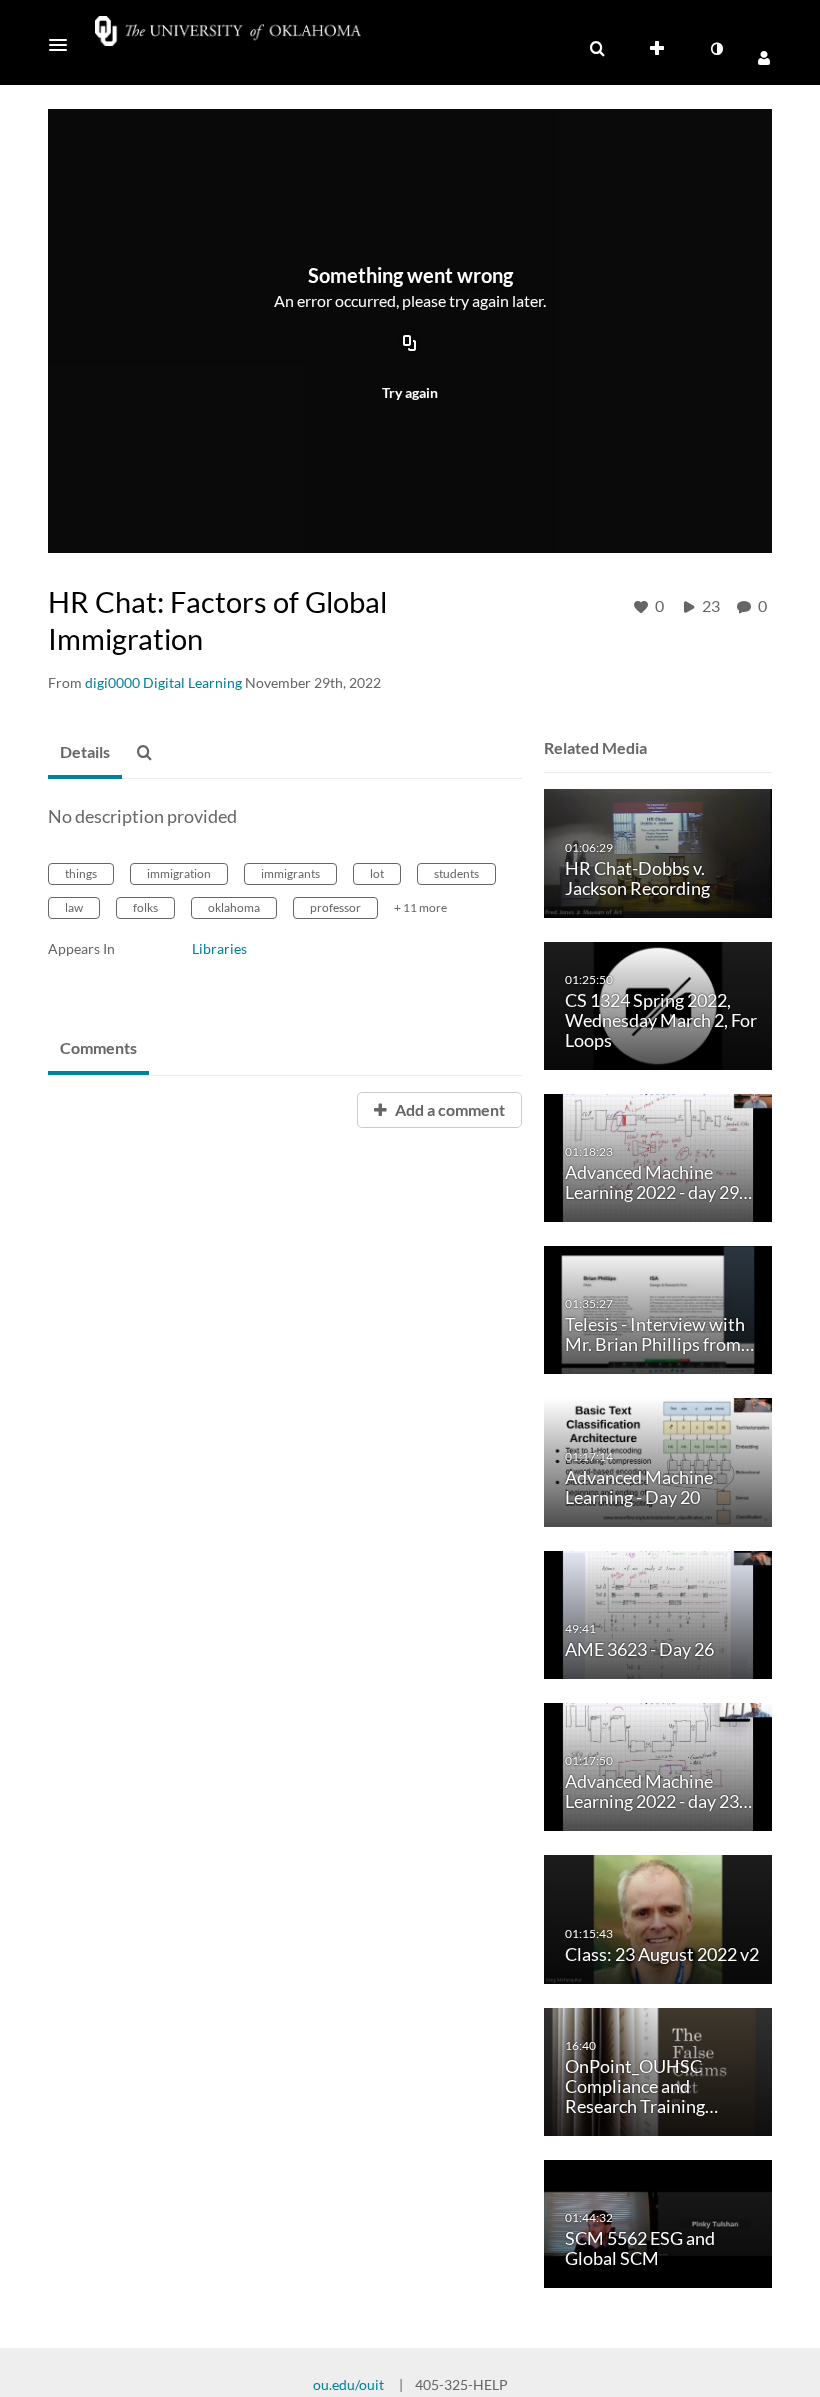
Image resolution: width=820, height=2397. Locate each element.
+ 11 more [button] (420, 907)
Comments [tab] (98, 1047)
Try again (410, 392)
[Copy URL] (410, 344)
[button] (64, 45)
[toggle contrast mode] (716, 49)
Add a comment (448, 1109)
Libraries (219, 948)
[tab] (85, 753)
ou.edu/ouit (348, 2384)
